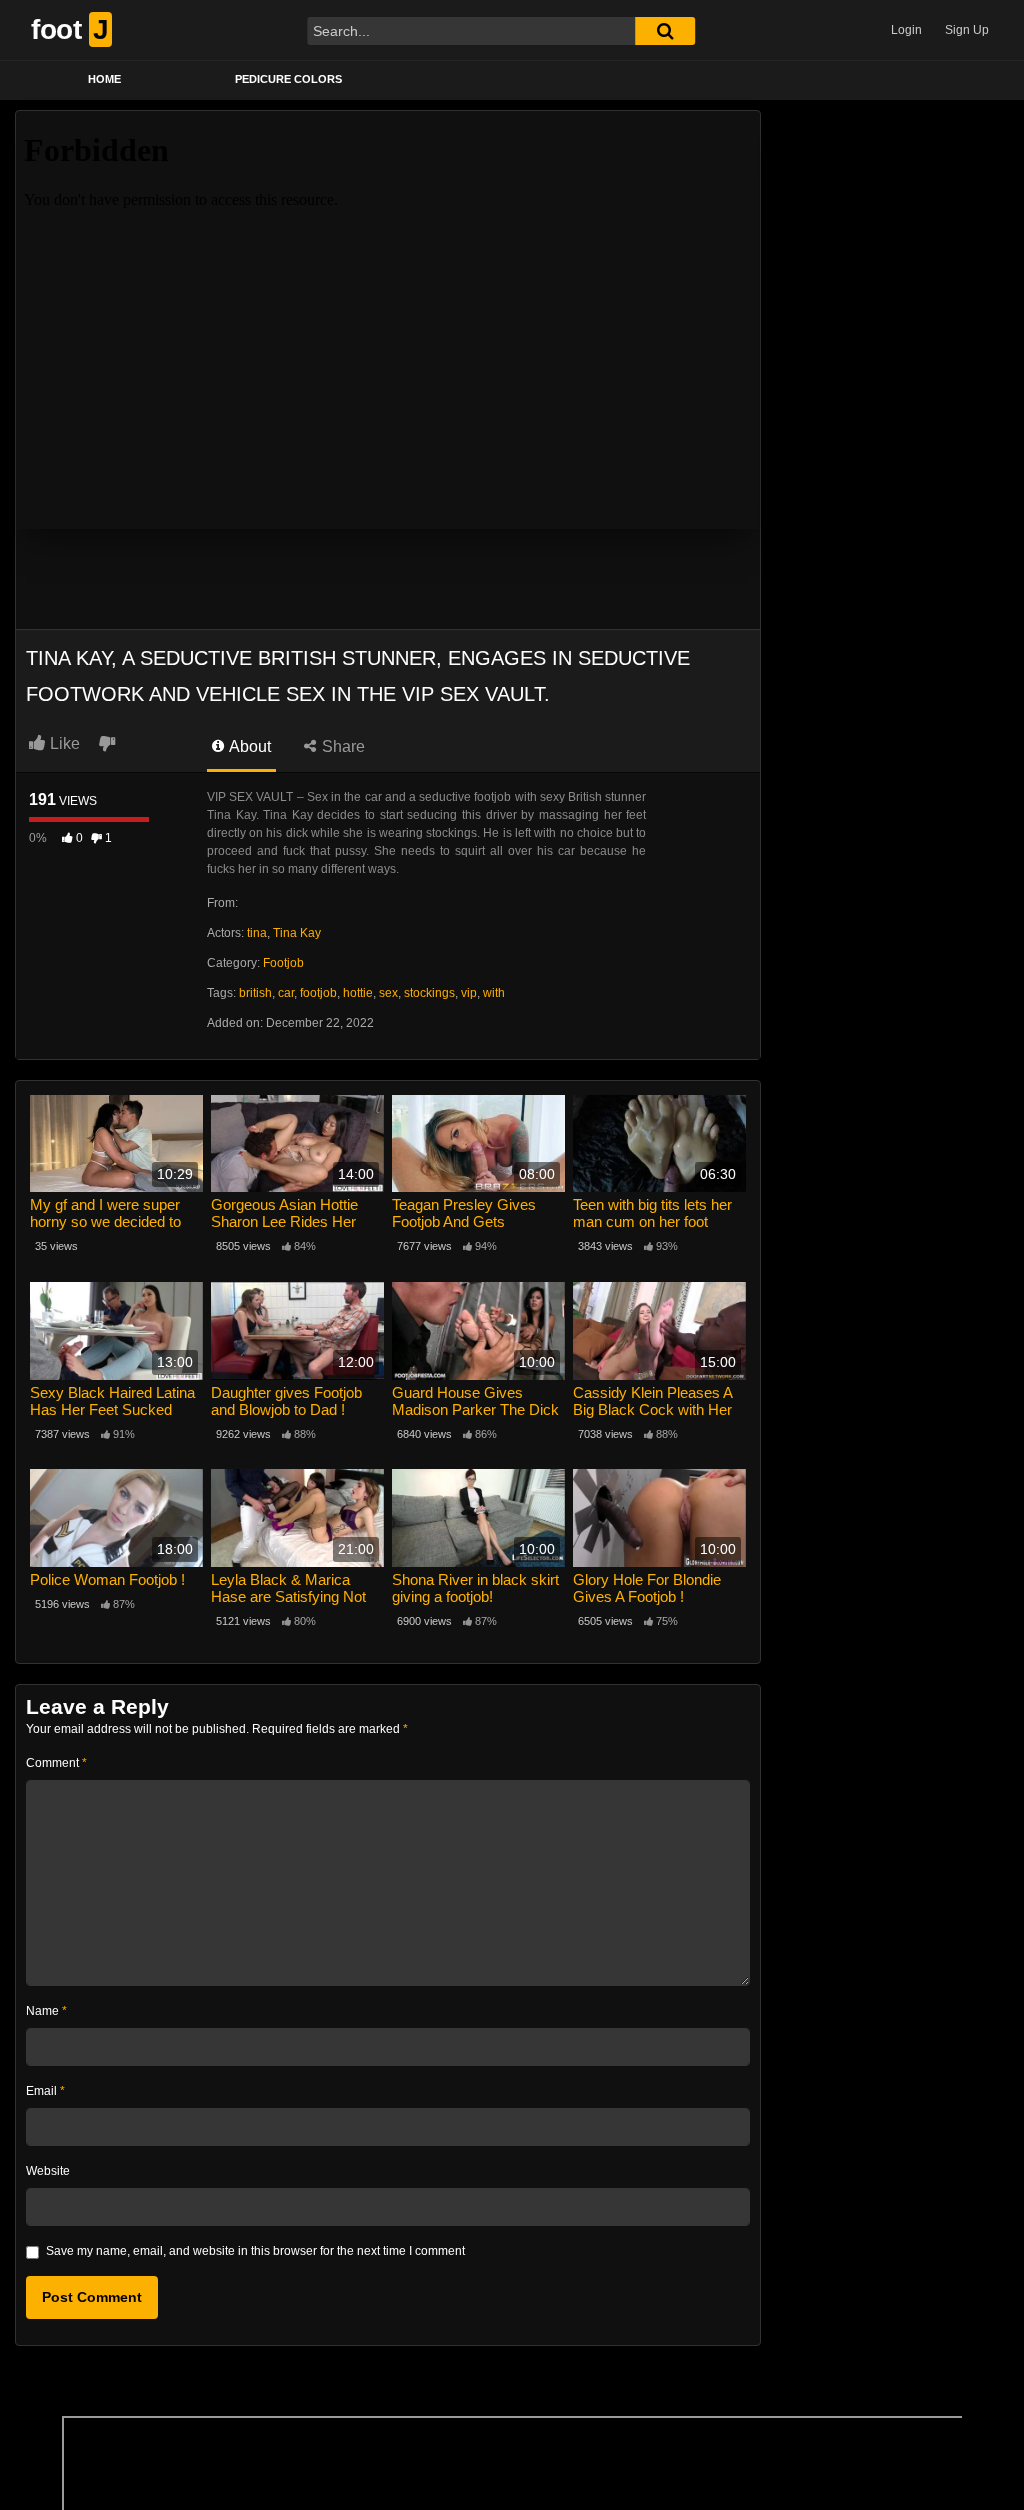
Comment (56, 1763)
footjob (318, 993)
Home (104, 79)
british (255, 993)
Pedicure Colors (288, 79)
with (494, 993)
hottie (358, 993)
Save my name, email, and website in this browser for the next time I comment (255, 2251)
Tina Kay (297, 933)
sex (388, 993)
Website (48, 2171)
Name (46, 2011)
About (248, 746)
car (286, 993)
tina (257, 933)
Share (341, 746)
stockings (429, 993)
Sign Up (967, 30)
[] (665, 31)
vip (469, 993)
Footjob (283, 963)
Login (906, 30)
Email (45, 2091)
